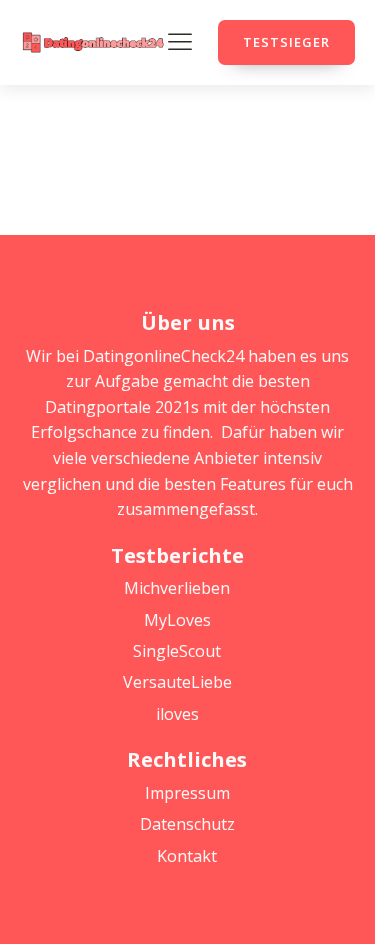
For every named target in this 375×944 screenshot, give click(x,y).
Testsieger (286, 42)
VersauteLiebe (177, 682)
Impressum (187, 793)
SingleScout (177, 651)
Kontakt (187, 856)
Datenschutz (187, 824)
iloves (177, 714)
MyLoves (177, 620)
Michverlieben (177, 588)
